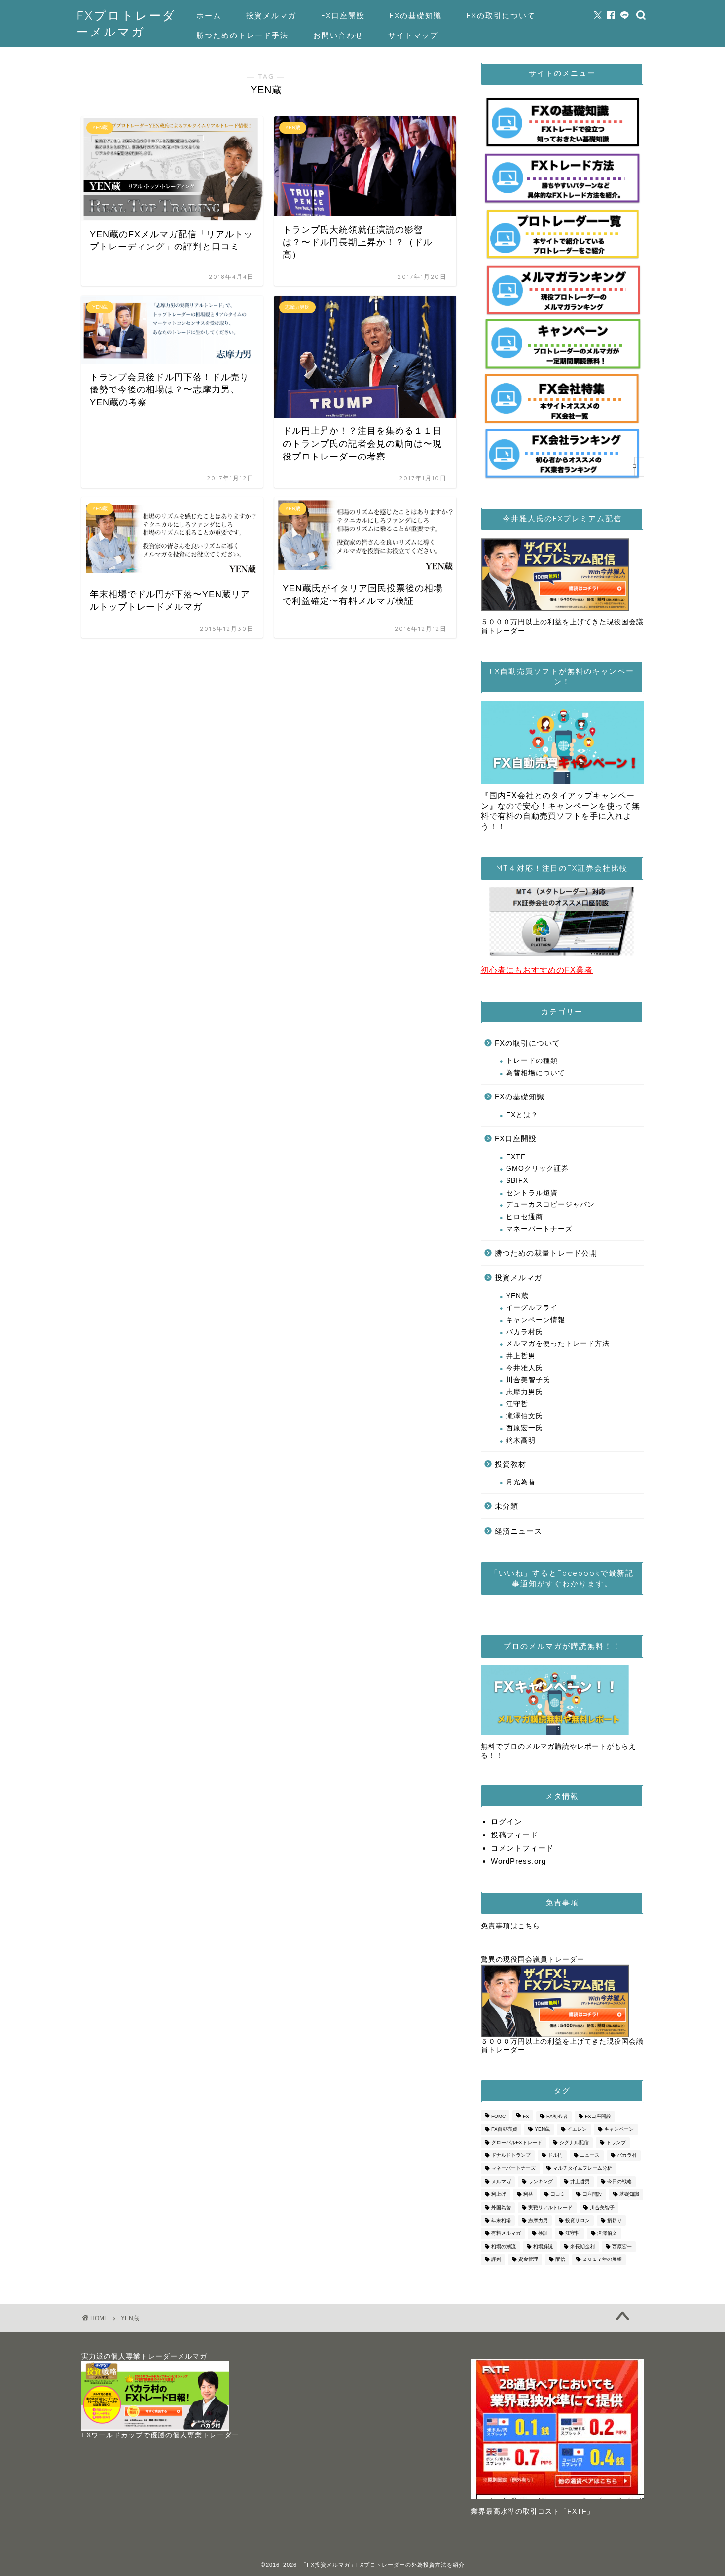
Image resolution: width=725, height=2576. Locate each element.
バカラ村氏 (525, 1332)
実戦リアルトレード (550, 2207)
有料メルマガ (506, 2234)
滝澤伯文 (607, 2234)
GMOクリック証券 (537, 1169)
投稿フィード (514, 1835)
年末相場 (501, 2220)
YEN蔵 (517, 1296)
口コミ (558, 2195)
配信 (560, 2260)
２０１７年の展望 (602, 2260)
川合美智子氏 (528, 1380)
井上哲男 (521, 1356)
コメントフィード (522, 1848)
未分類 (507, 1506)
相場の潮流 (504, 2246)
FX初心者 (557, 2116)
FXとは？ (522, 1115)
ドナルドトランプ (511, 2155)
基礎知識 (629, 2195)
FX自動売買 (504, 2130)
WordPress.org (518, 1861)
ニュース (590, 2155)
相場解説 (543, 2246)
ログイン (507, 1821)
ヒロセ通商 (525, 1217)
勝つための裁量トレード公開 (546, 1253)
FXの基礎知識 (416, 16)
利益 (528, 2195)
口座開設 (592, 2195)
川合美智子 (602, 2207)
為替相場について (536, 1073)
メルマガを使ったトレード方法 (558, 1344)
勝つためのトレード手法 (242, 35)
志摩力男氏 (525, 1392)
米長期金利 (582, 2246)
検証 (543, 2234)
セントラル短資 (532, 1193)
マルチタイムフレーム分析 (582, 2169)
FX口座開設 (343, 16)
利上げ (499, 2195)
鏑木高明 (521, 1440)
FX (526, 2116)
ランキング (541, 2181)
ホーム (209, 16)
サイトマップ (413, 35)
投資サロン (578, 2220)
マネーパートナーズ (539, 1229)
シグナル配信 (574, 2142)
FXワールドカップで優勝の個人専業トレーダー (160, 2435)
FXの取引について (501, 16)
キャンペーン (619, 2130)
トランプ (616, 2142)
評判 (496, 2260)
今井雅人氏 (525, 1368)
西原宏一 (622, 2246)
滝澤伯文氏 (525, 1416)
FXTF (516, 1157)
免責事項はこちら (510, 1926)
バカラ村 (627, 2155)
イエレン (577, 2130)
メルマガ (501, 2181)
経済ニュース (518, 1531)
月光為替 (521, 1482)
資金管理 (528, 2260)
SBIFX (517, 1181)
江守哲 (517, 1404)
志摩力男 (538, 2220)
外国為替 (501, 2207)
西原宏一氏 (525, 1428)
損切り (615, 2220)
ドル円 (555, 2155)
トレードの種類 (532, 1061)
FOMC (498, 2116)
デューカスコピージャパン (550, 1205)
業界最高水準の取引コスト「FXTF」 (533, 2512)
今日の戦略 (619, 2181)
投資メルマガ (271, 16)
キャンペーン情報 (536, 1320)
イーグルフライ (532, 1308)
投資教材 (510, 1464)
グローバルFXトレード (517, 2142)
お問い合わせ (338, 35)
